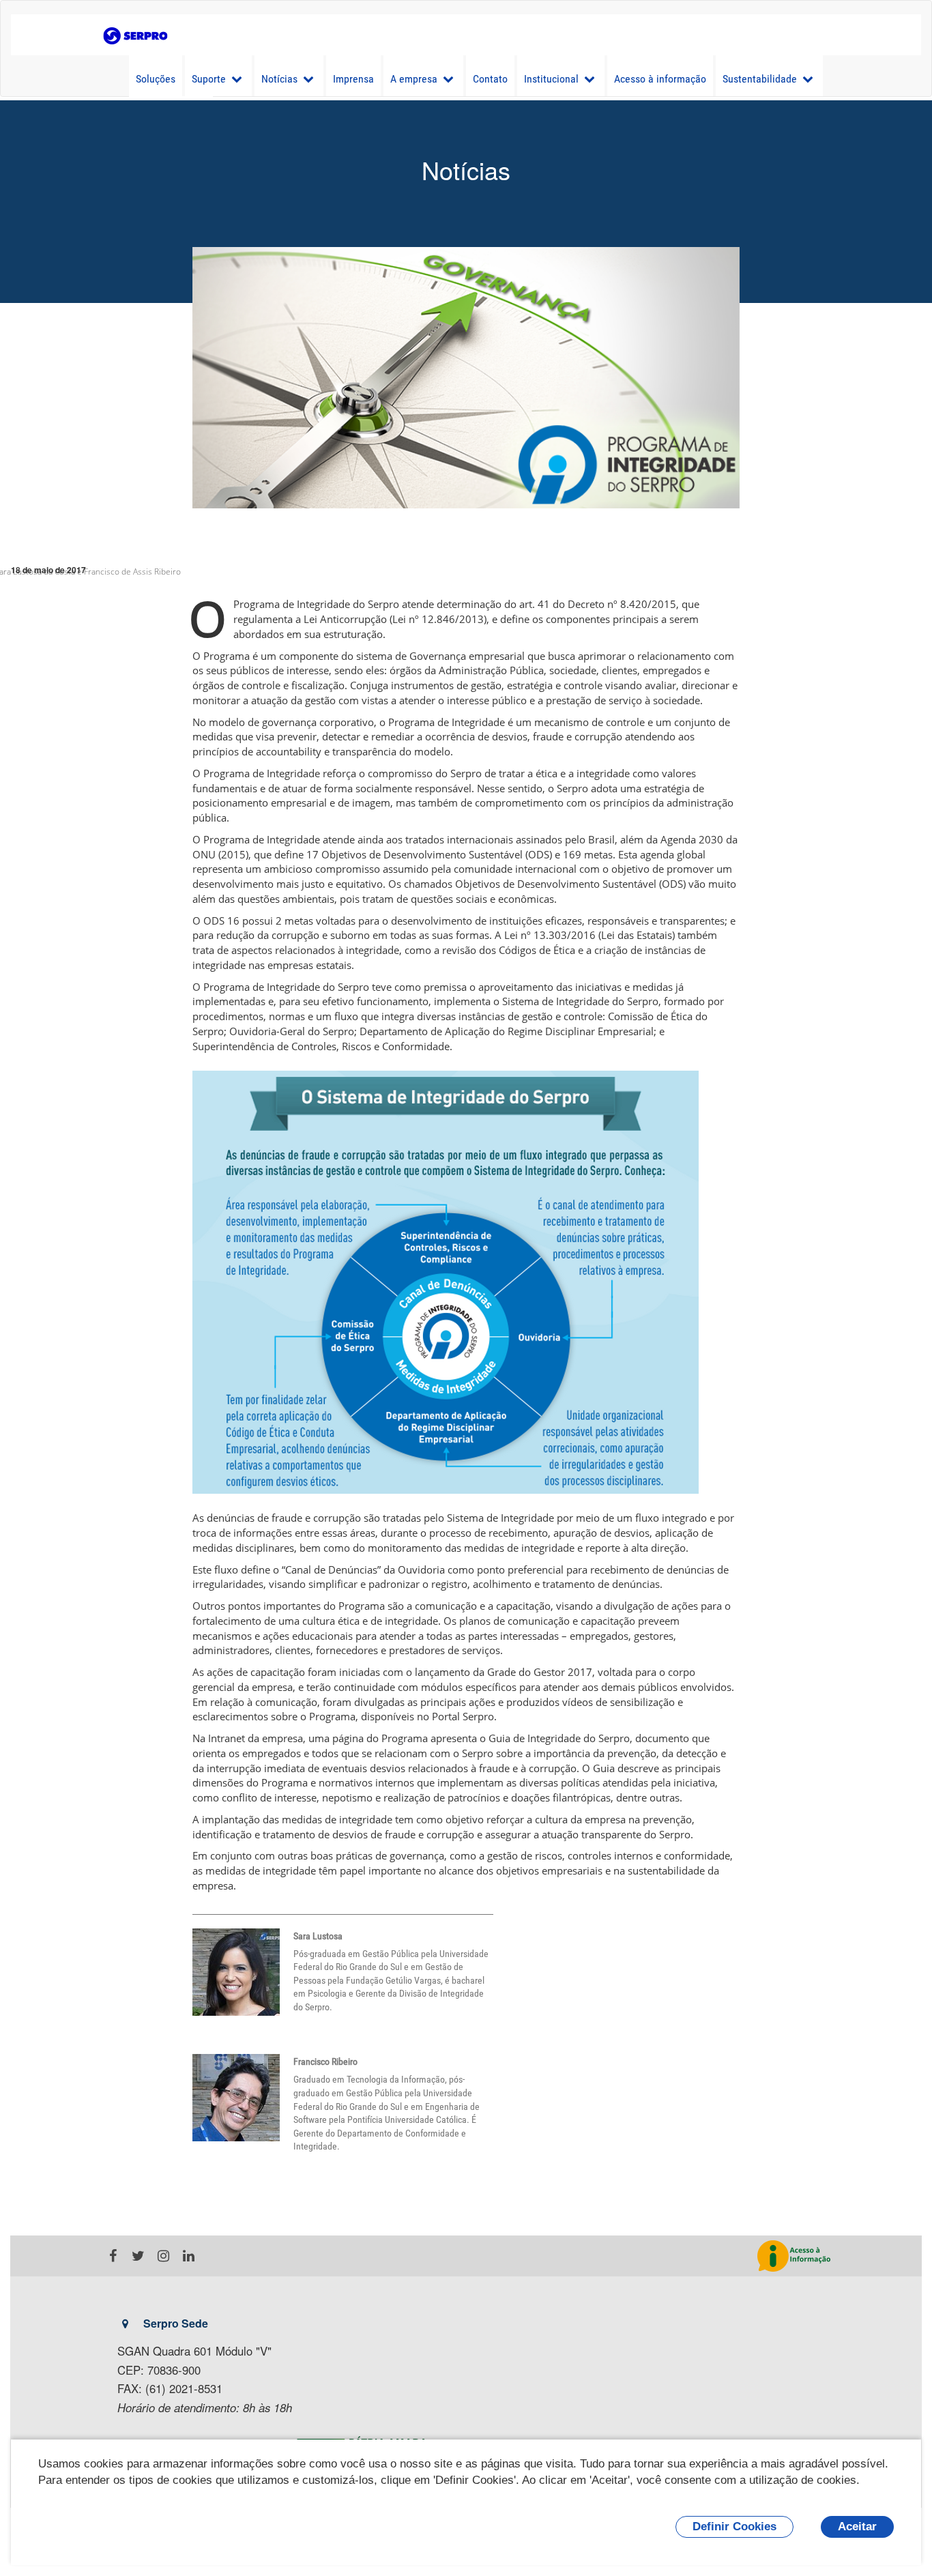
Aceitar (857, 2527)
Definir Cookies (734, 2527)
